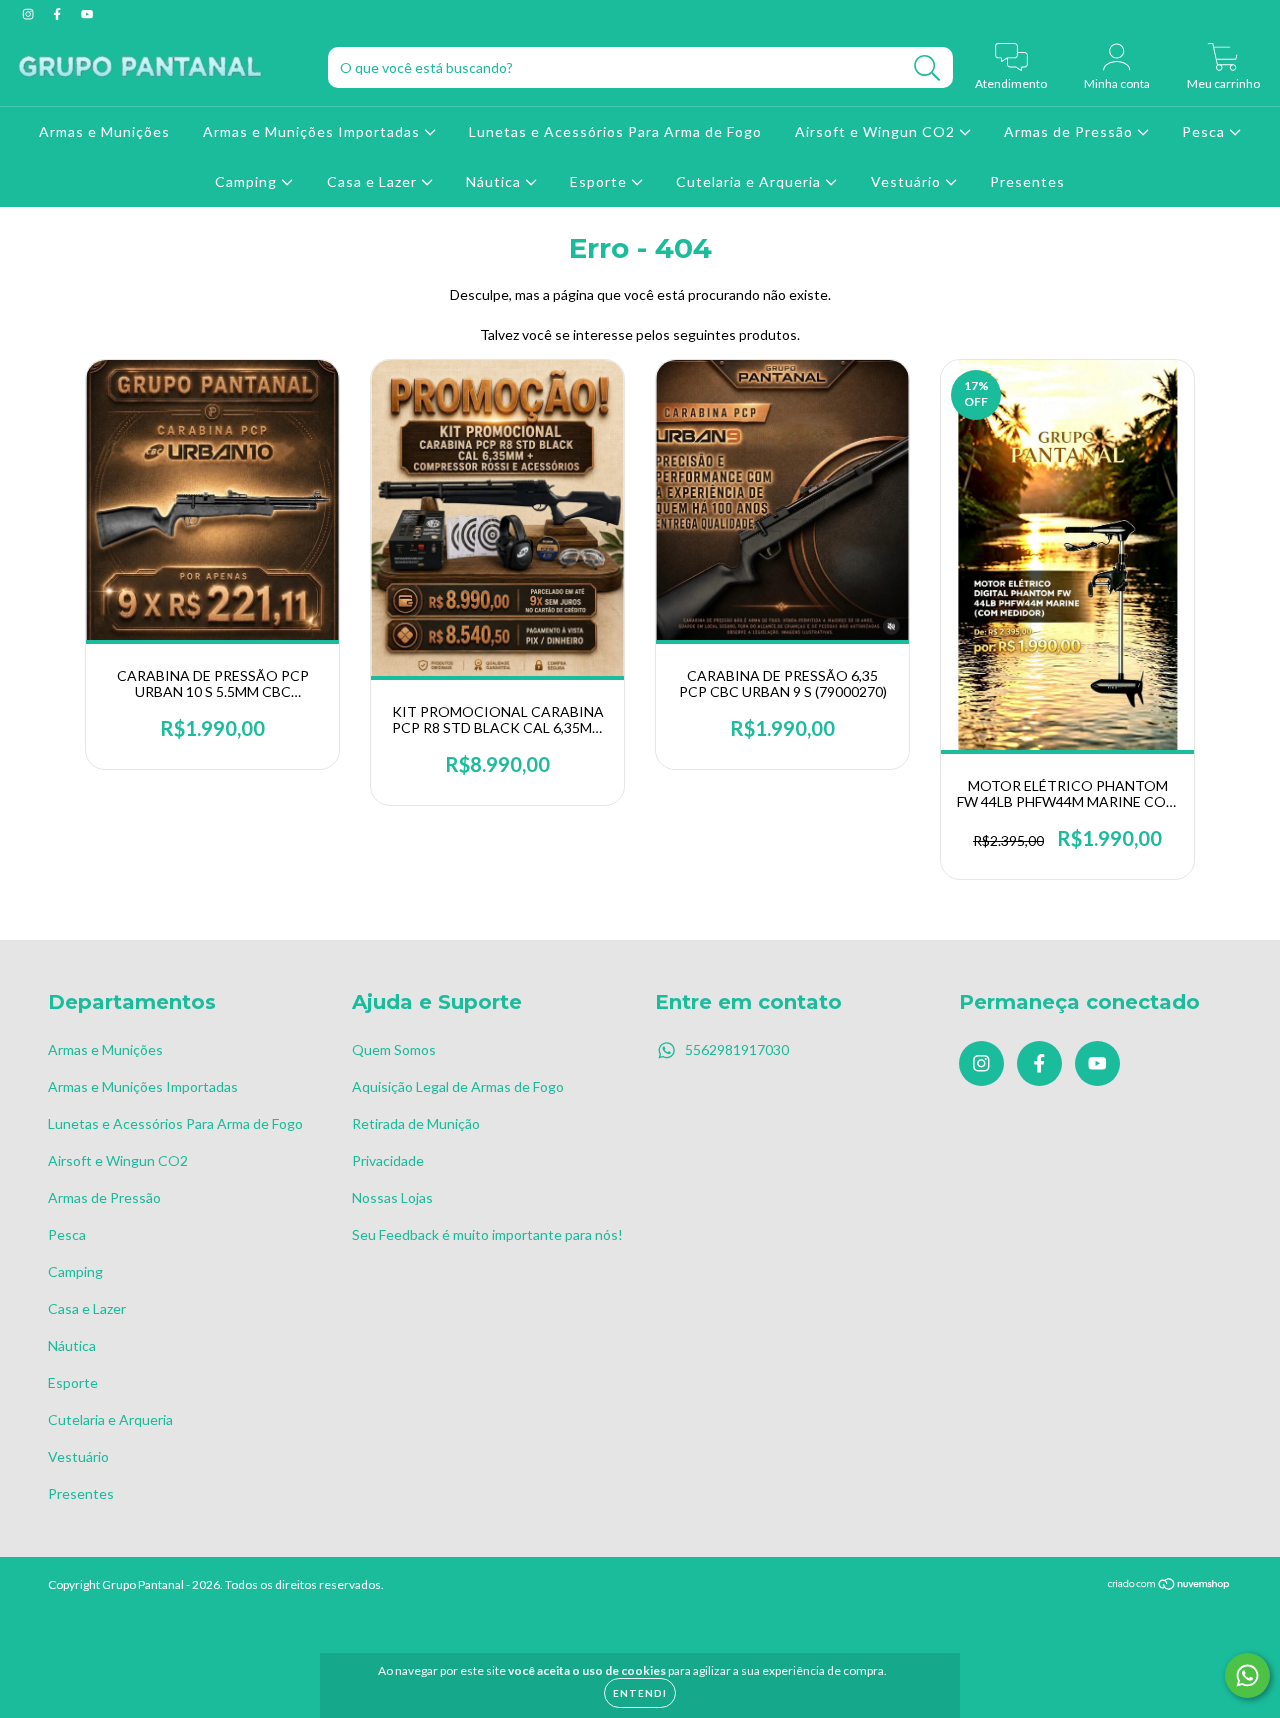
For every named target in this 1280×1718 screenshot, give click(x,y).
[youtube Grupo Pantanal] (87, 13)
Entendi (640, 1693)
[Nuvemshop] (1169, 1585)
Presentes (1027, 181)
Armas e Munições (104, 131)
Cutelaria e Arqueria (750, 181)
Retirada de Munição (416, 1123)
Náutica (495, 181)
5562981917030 (737, 1049)
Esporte (600, 181)
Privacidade (388, 1160)
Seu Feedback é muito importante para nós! (487, 1234)
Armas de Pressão (1070, 131)
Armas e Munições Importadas (313, 131)
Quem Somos (394, 1049)
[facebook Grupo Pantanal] (58, 13)
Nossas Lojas (392, 1197)
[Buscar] (927, 68)
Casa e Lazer (374, 181)
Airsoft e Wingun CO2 (877, 131)
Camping (248, 181)
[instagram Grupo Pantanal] (29, 13)
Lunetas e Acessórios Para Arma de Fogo (615, 131)
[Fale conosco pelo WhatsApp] (1247, 1675)
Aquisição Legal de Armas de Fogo (458, 1086)
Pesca (1205, 131)
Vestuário (908, 181)
